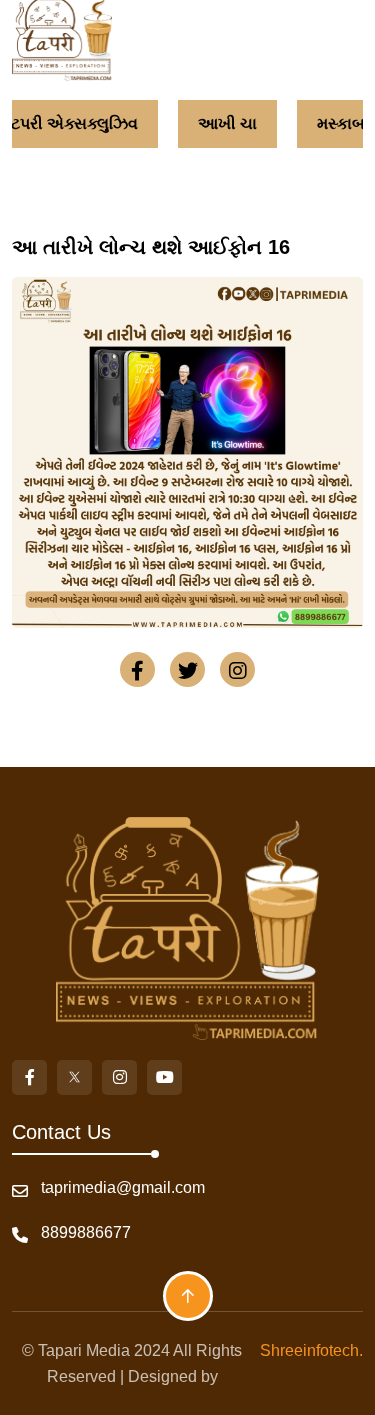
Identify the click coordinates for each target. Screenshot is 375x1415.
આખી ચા (221, 123)
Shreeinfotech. (307, 1350)
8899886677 (86, 1232)
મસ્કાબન (341, 123)
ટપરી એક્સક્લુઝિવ (68, 123)
